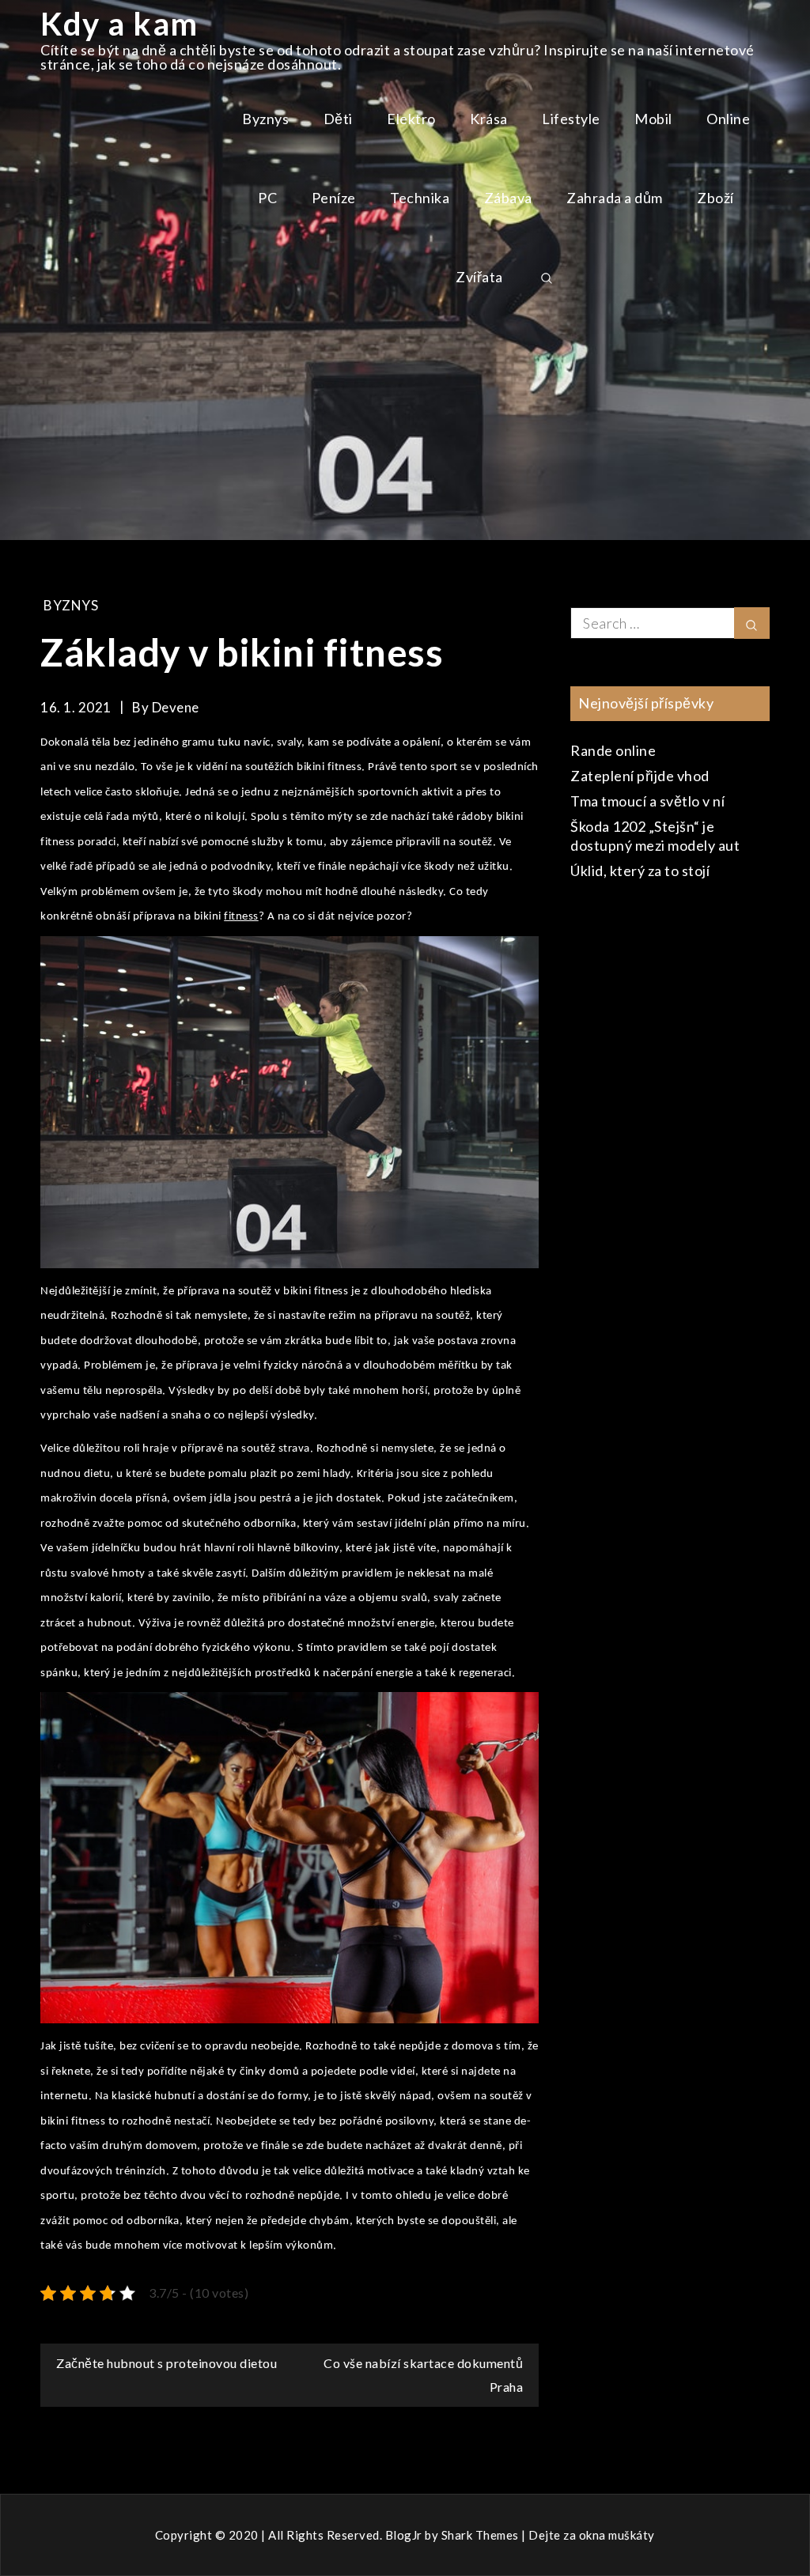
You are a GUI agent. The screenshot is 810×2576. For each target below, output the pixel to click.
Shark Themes (482, 2535)
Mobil (653, 119)
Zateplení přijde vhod (640, 776)
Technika (420, 198)
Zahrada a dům (615, 198)
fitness (241, 917)
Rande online (613, 750)
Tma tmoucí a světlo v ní (647, 801)
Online (728, 119)
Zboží (715, 198)
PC (267, 198)
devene (176, 707)
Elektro (411, 119)
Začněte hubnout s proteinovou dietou (167, 2363)
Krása (489, 119)
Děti (338, 119)
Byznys (265, 119)
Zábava (508, 198)
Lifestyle (571, 119)
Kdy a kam (119, 24)
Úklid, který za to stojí (640, 871)
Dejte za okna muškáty (592, 2535)
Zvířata (479, 277)
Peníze (334, 198)
